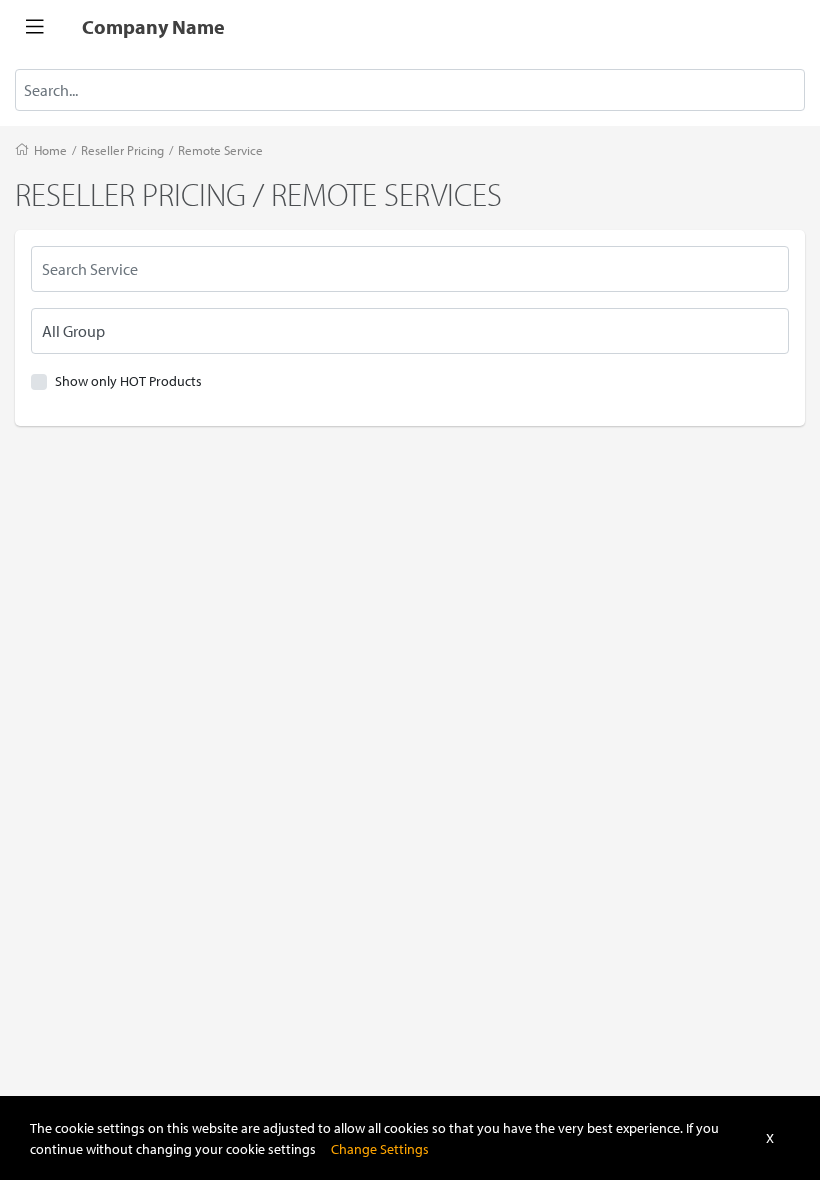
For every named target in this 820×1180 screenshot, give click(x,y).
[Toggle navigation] (35, 27)
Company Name (153, 26)
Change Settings (380, 1148)
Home (50, 150)
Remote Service (220, 150)
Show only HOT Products (128, 380)
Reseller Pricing (122, 150)
